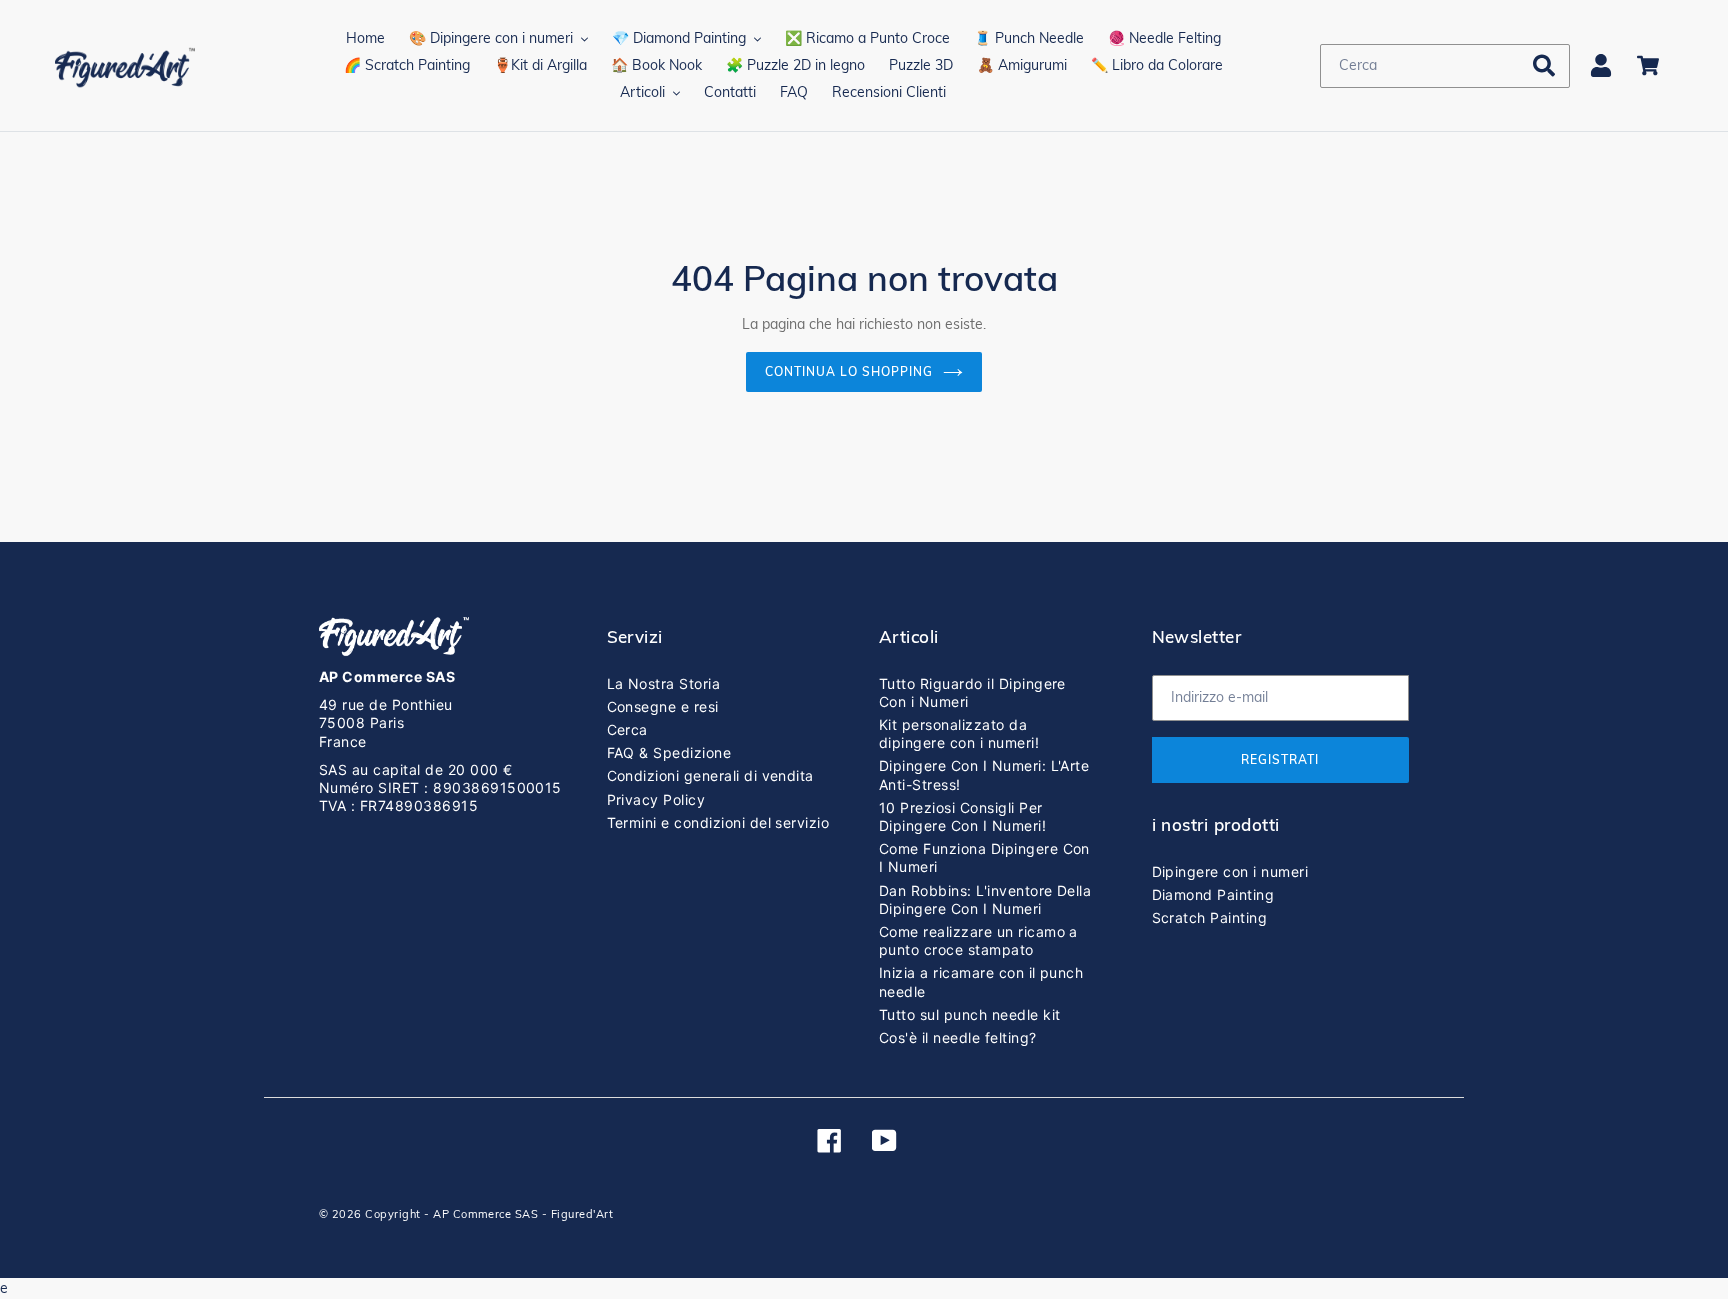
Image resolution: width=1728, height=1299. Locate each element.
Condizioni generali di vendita (710, 775)
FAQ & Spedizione (669, 752)
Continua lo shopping (848, 371)
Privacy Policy (656, 799)
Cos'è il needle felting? (958, 1037)
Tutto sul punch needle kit (969, 1014)
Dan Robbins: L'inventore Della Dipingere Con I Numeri (985, 899)
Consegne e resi (663, 706)
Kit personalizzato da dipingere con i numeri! (959, 733)
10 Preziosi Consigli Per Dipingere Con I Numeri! (962, 816)
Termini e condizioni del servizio (718, 822)
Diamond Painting (1213, 894)
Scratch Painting (1210, 917)
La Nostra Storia (664, 683)
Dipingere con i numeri (1230, 871)
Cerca (627, 729)
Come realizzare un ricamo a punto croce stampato (978, 940)
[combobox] (1445, 66)
